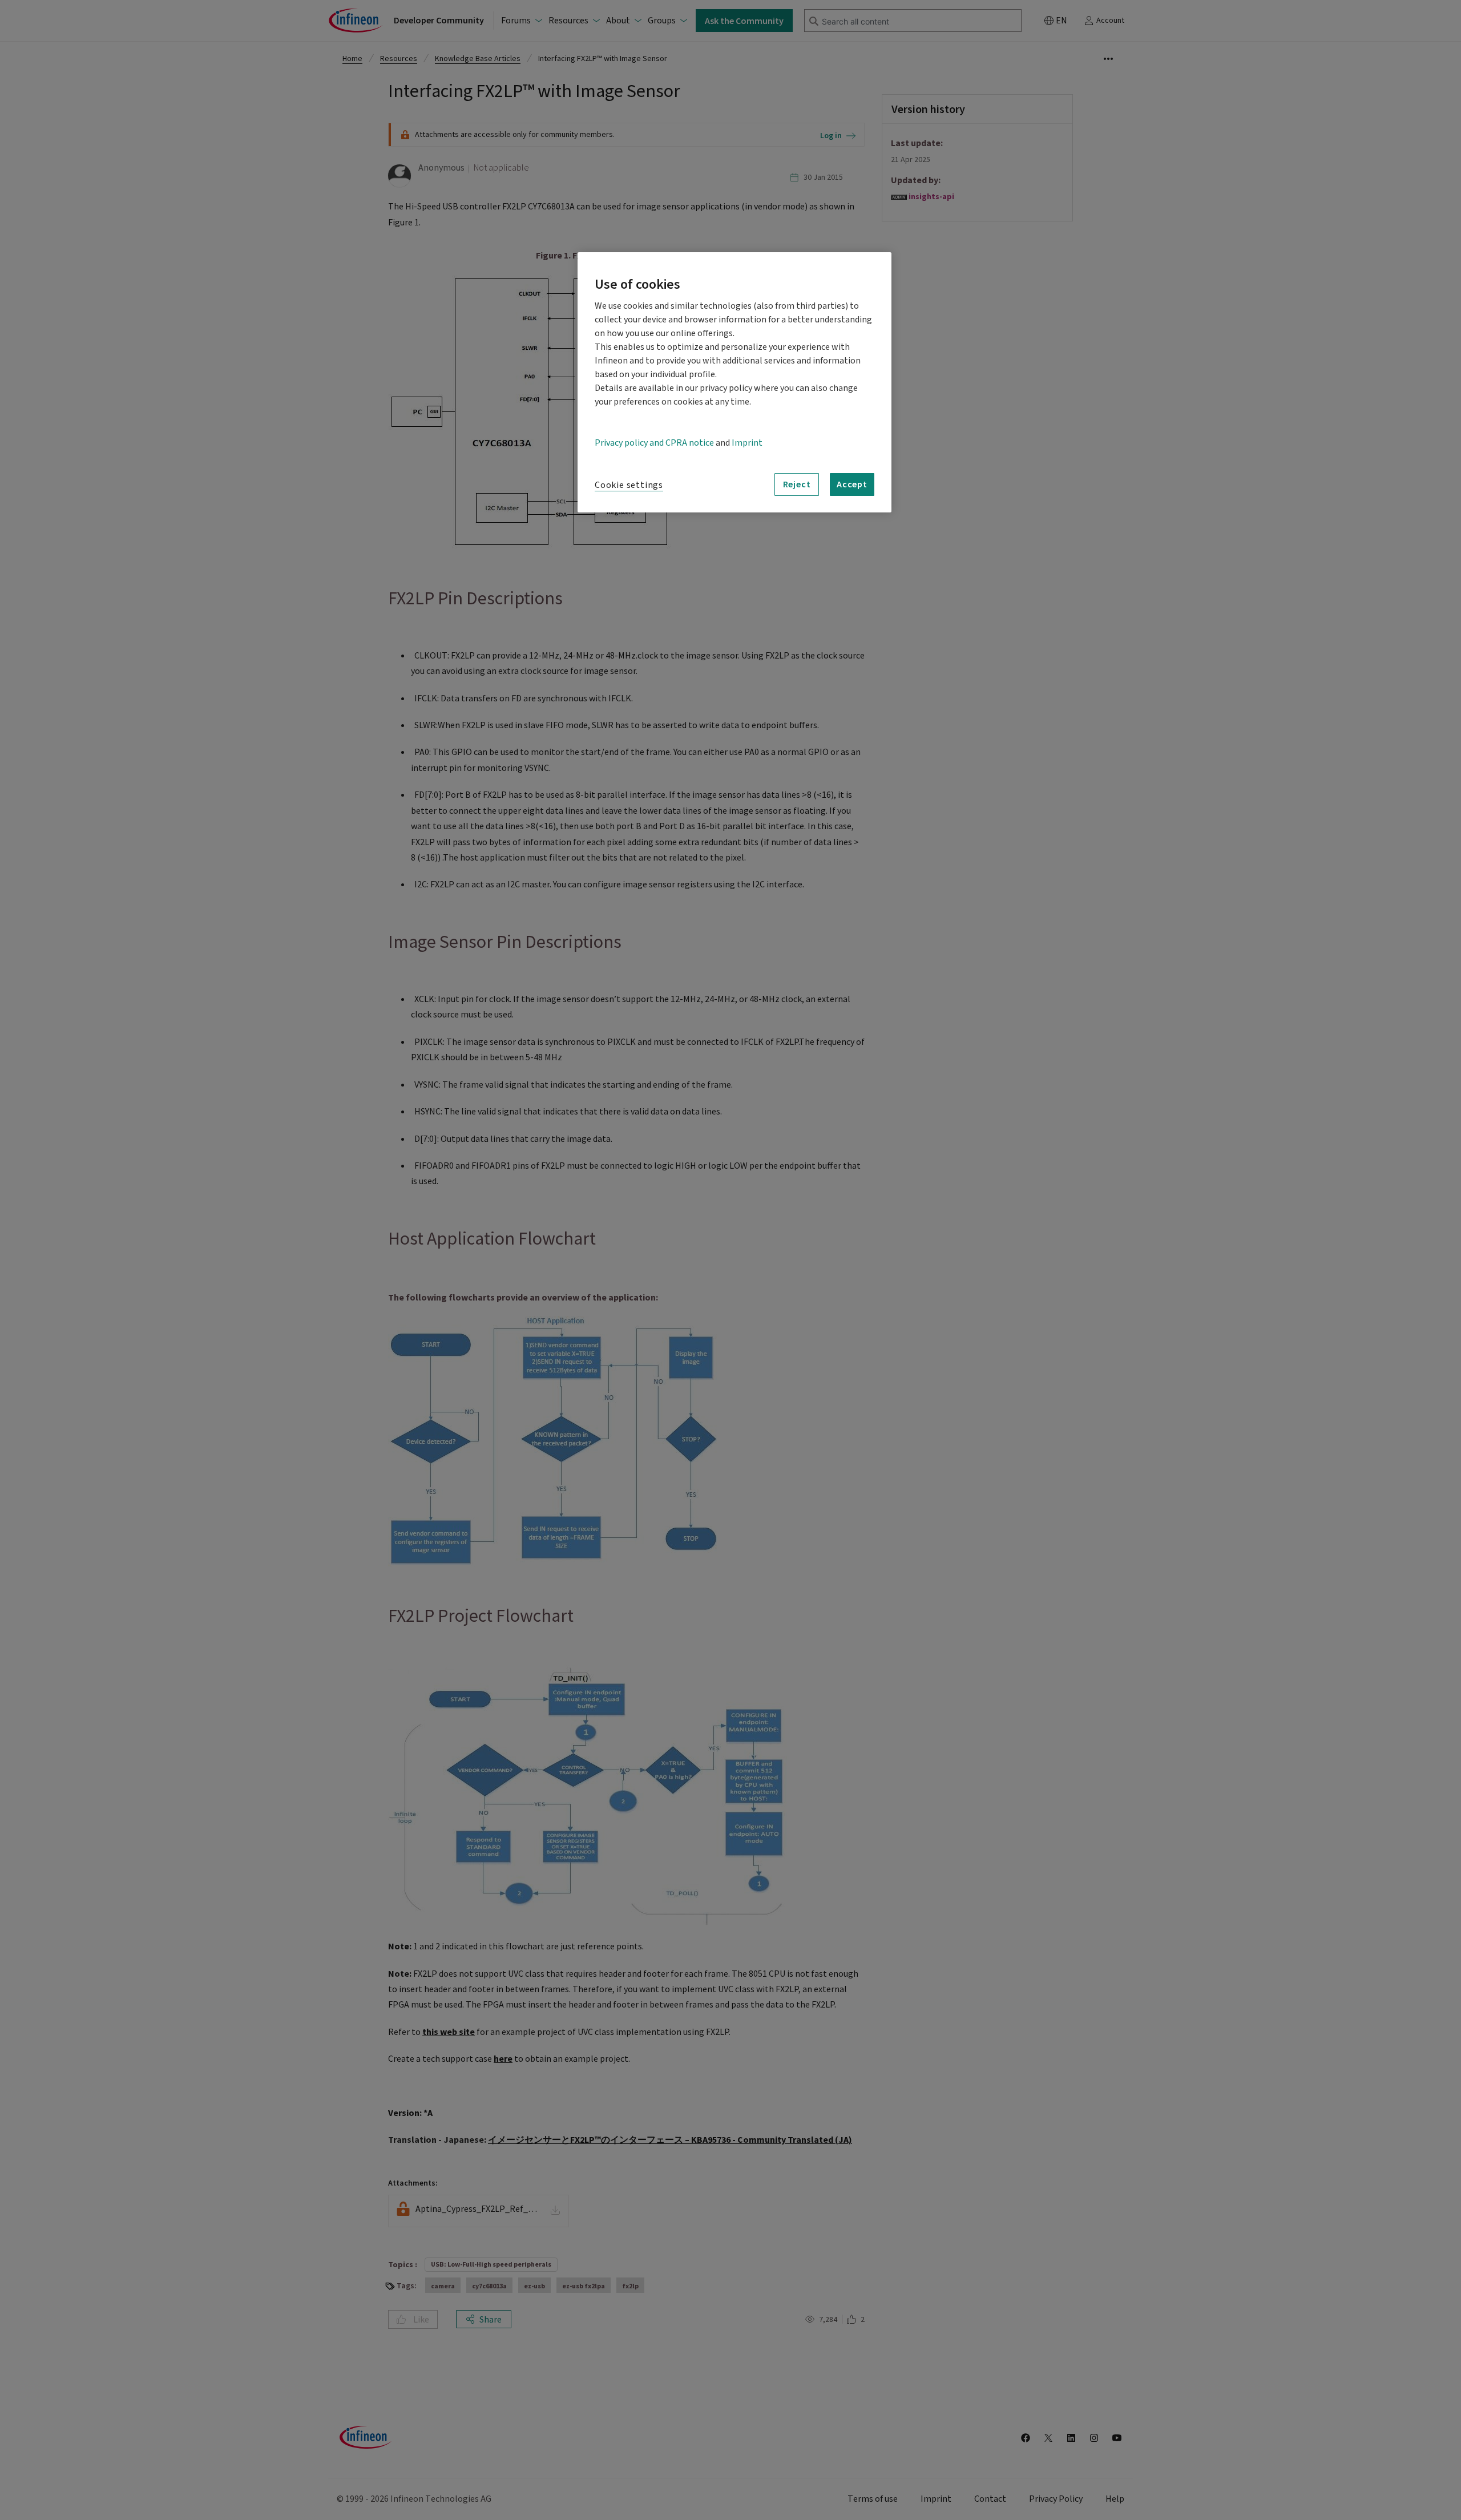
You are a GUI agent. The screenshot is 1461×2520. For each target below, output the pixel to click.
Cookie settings (629, 485)
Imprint (747, 443)
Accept (852, 484)
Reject (797, 484)
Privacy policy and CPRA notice (654, 443)
